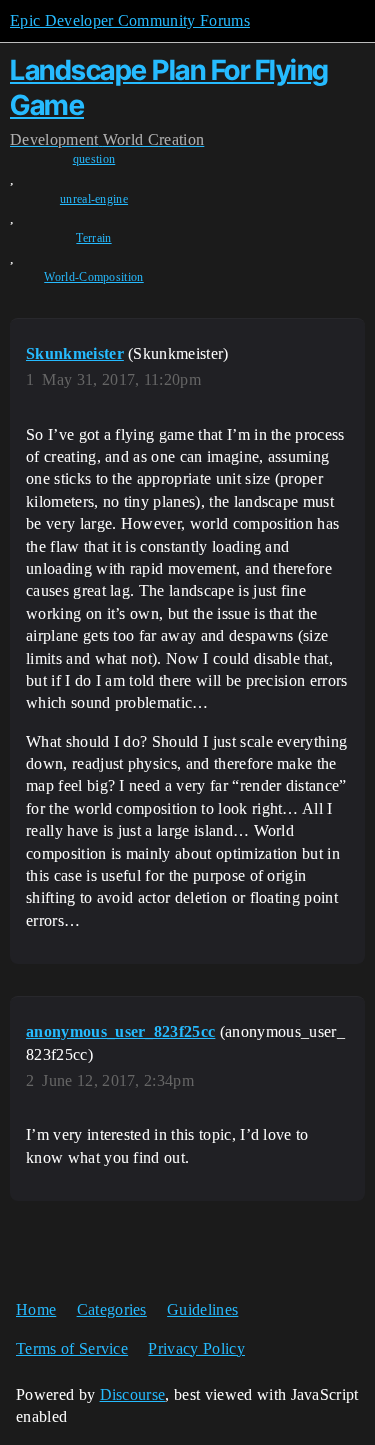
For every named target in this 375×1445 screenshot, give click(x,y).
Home (36, 1309)
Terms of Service (72, 1348)
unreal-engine (94, 199)
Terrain (93, 238)
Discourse (133, 1394)
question (94, 159)
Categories (112, 1309)
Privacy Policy (196, 1348)
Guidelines (202, 1309)
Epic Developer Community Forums (130, 20)
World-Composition (93, 277)
